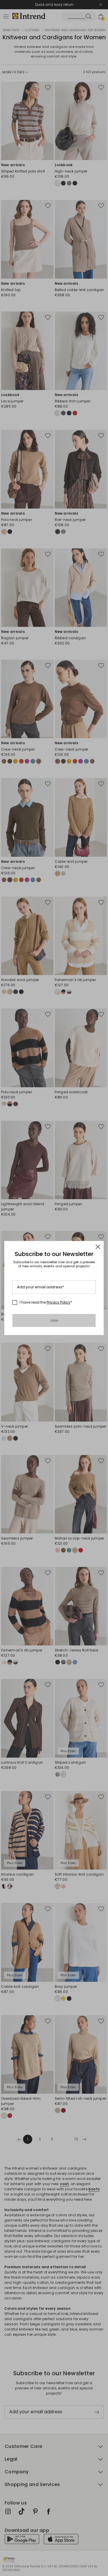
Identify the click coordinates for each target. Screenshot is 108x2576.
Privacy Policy (58, 1302)
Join (54, 1320)
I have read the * (46, 1302)
